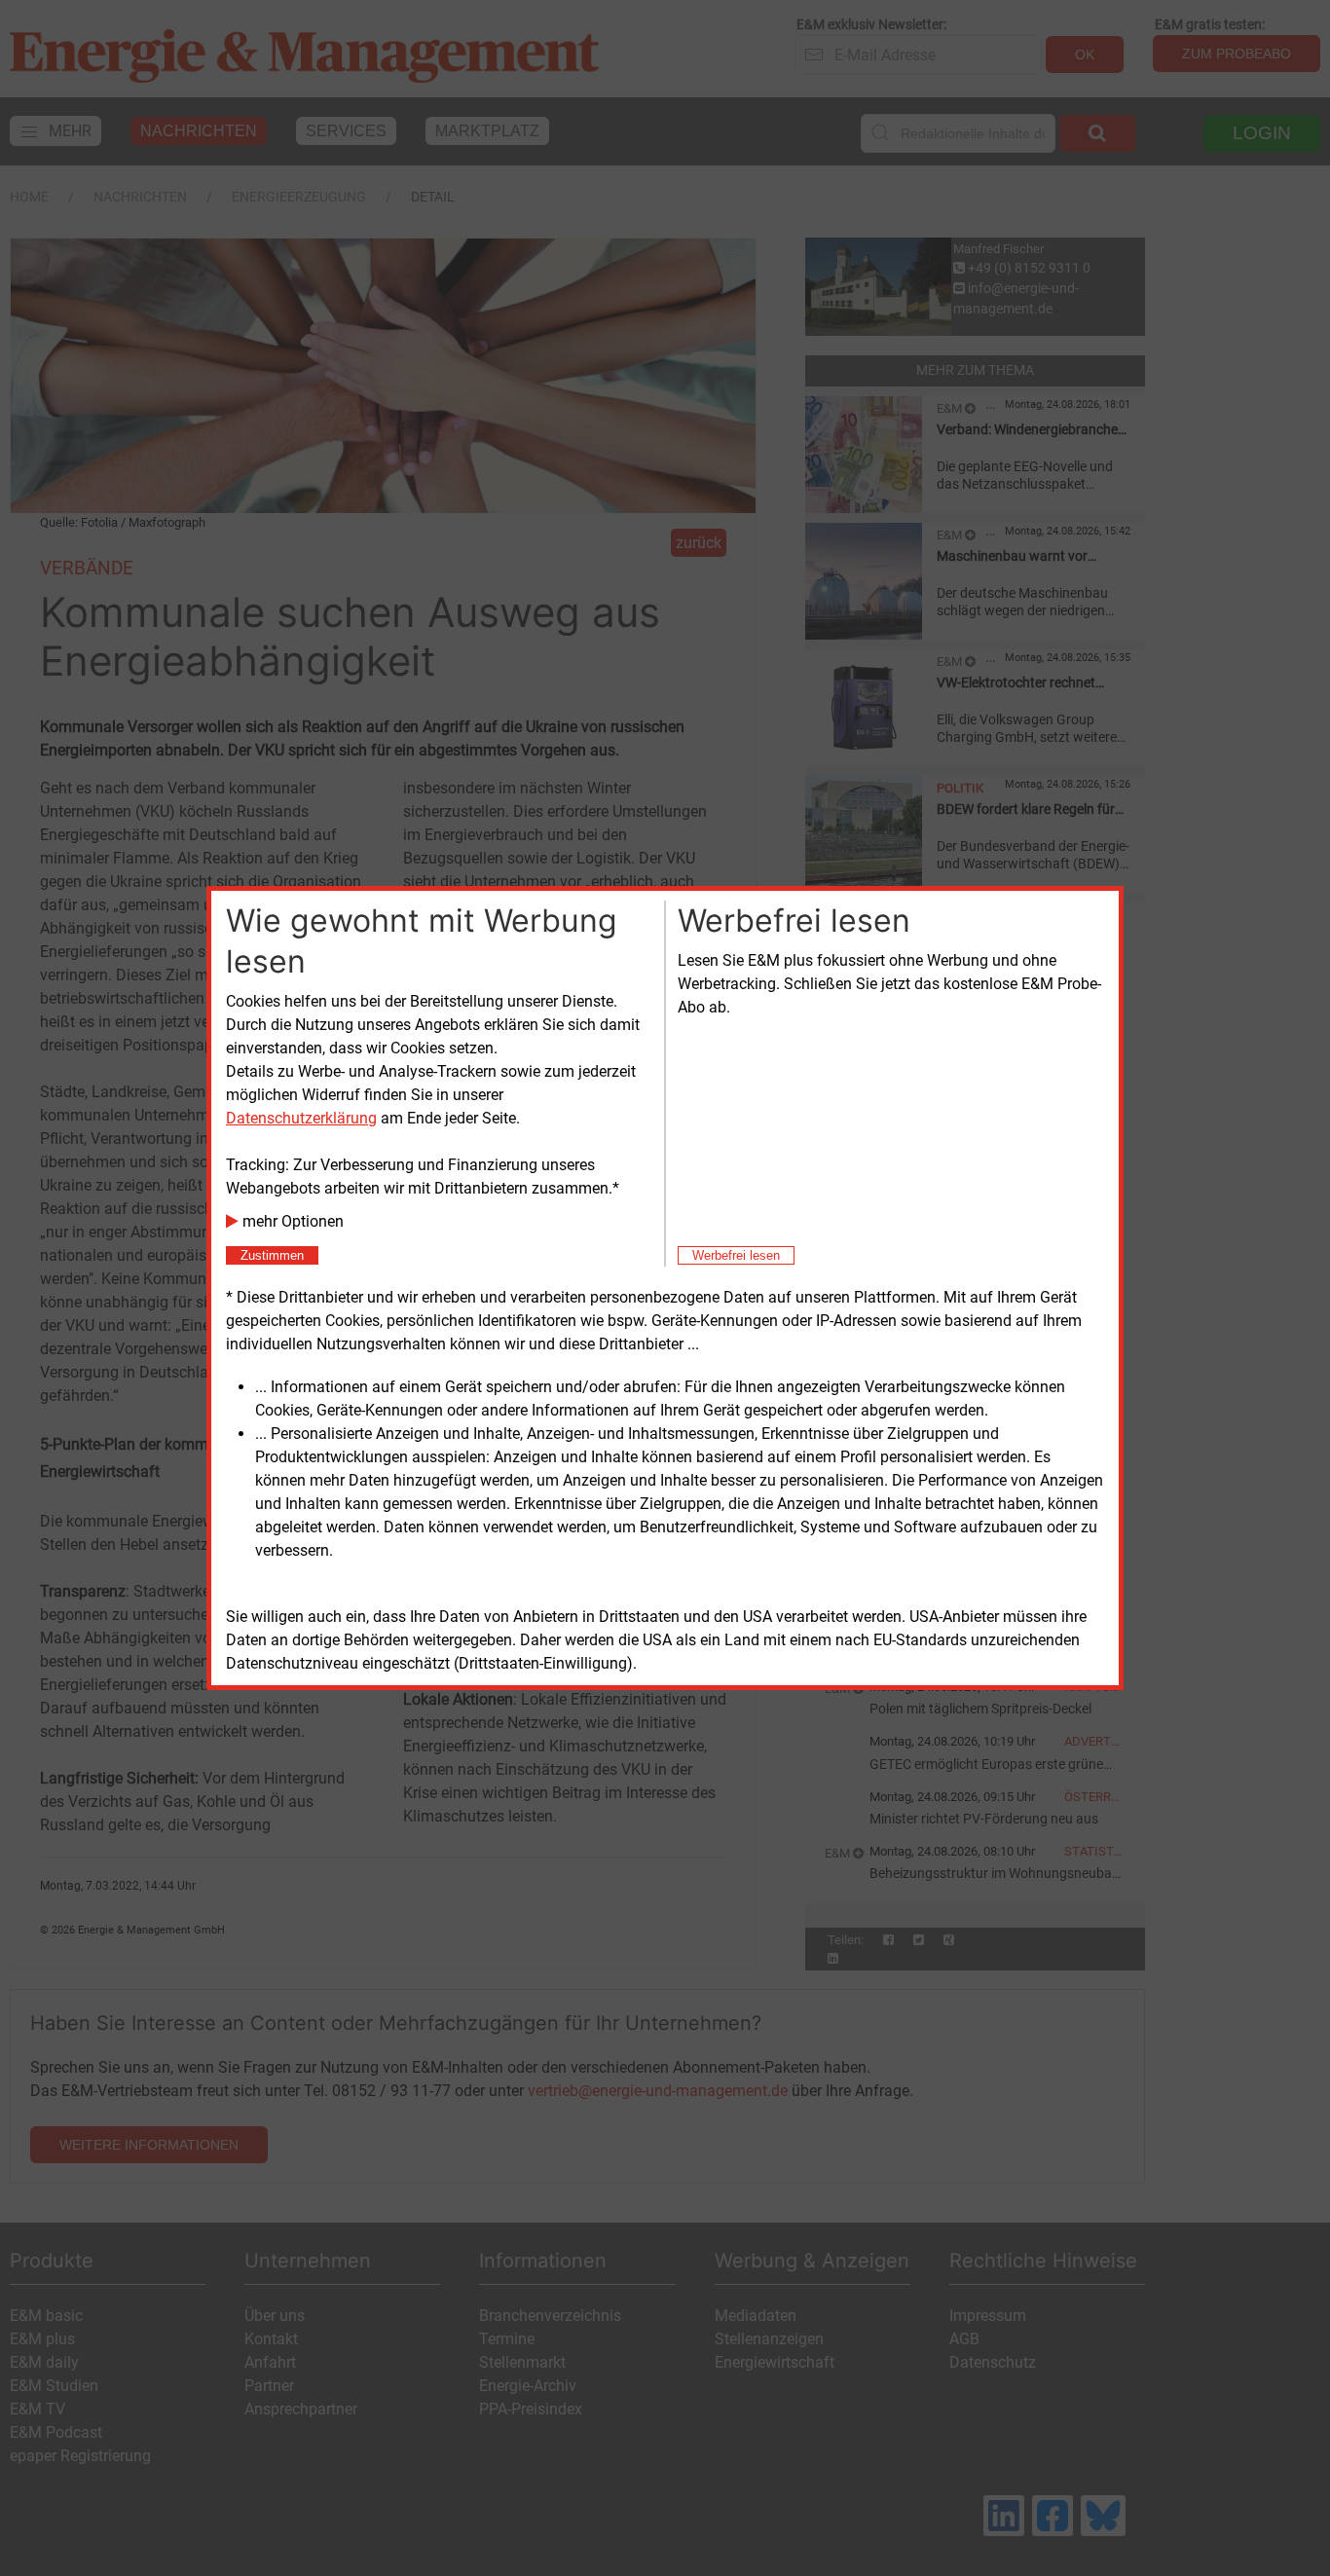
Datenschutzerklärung (301, 1118)
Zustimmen (272, 1255)
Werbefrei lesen (736, 1255)
